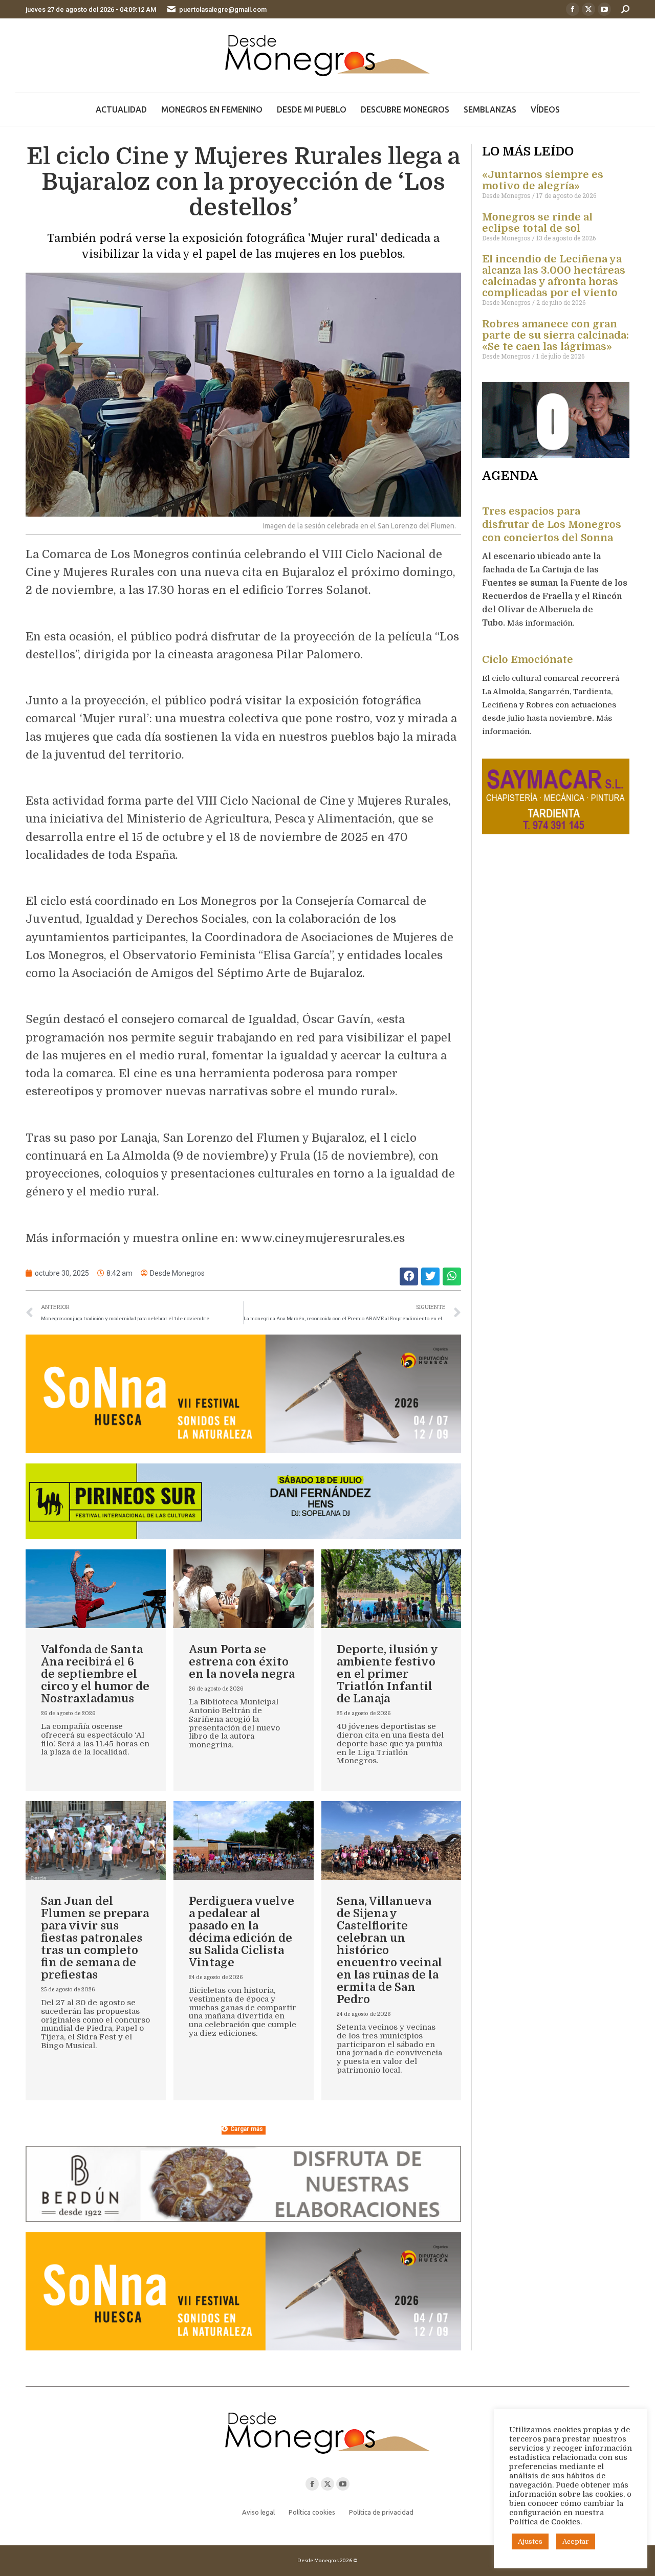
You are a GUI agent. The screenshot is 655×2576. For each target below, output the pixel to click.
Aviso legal (258, 2512)
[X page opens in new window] (588, 9)
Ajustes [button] (530, 2541)
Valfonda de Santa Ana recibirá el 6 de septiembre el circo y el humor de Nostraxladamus (95, 1674)
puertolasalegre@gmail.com (223, 9)
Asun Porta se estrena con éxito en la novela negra (242, 1662)
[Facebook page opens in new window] (573, 9)
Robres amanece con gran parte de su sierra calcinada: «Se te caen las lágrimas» (555, 335)
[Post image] (96, 1589)
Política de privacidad (381, 2512)
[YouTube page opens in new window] (604, 9)
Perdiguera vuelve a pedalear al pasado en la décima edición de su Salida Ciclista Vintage (242, 1932)
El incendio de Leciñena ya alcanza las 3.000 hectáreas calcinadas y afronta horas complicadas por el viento (554, 276)
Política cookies (312, 2512)
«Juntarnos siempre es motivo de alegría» (543, 180)
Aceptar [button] (576, 2541)
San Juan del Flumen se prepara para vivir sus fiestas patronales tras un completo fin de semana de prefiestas (95, 1938)
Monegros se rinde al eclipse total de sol (537, 223)
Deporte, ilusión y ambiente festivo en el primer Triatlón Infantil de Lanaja (387, 1674)
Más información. (542, 623)
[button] (409, 1276)
